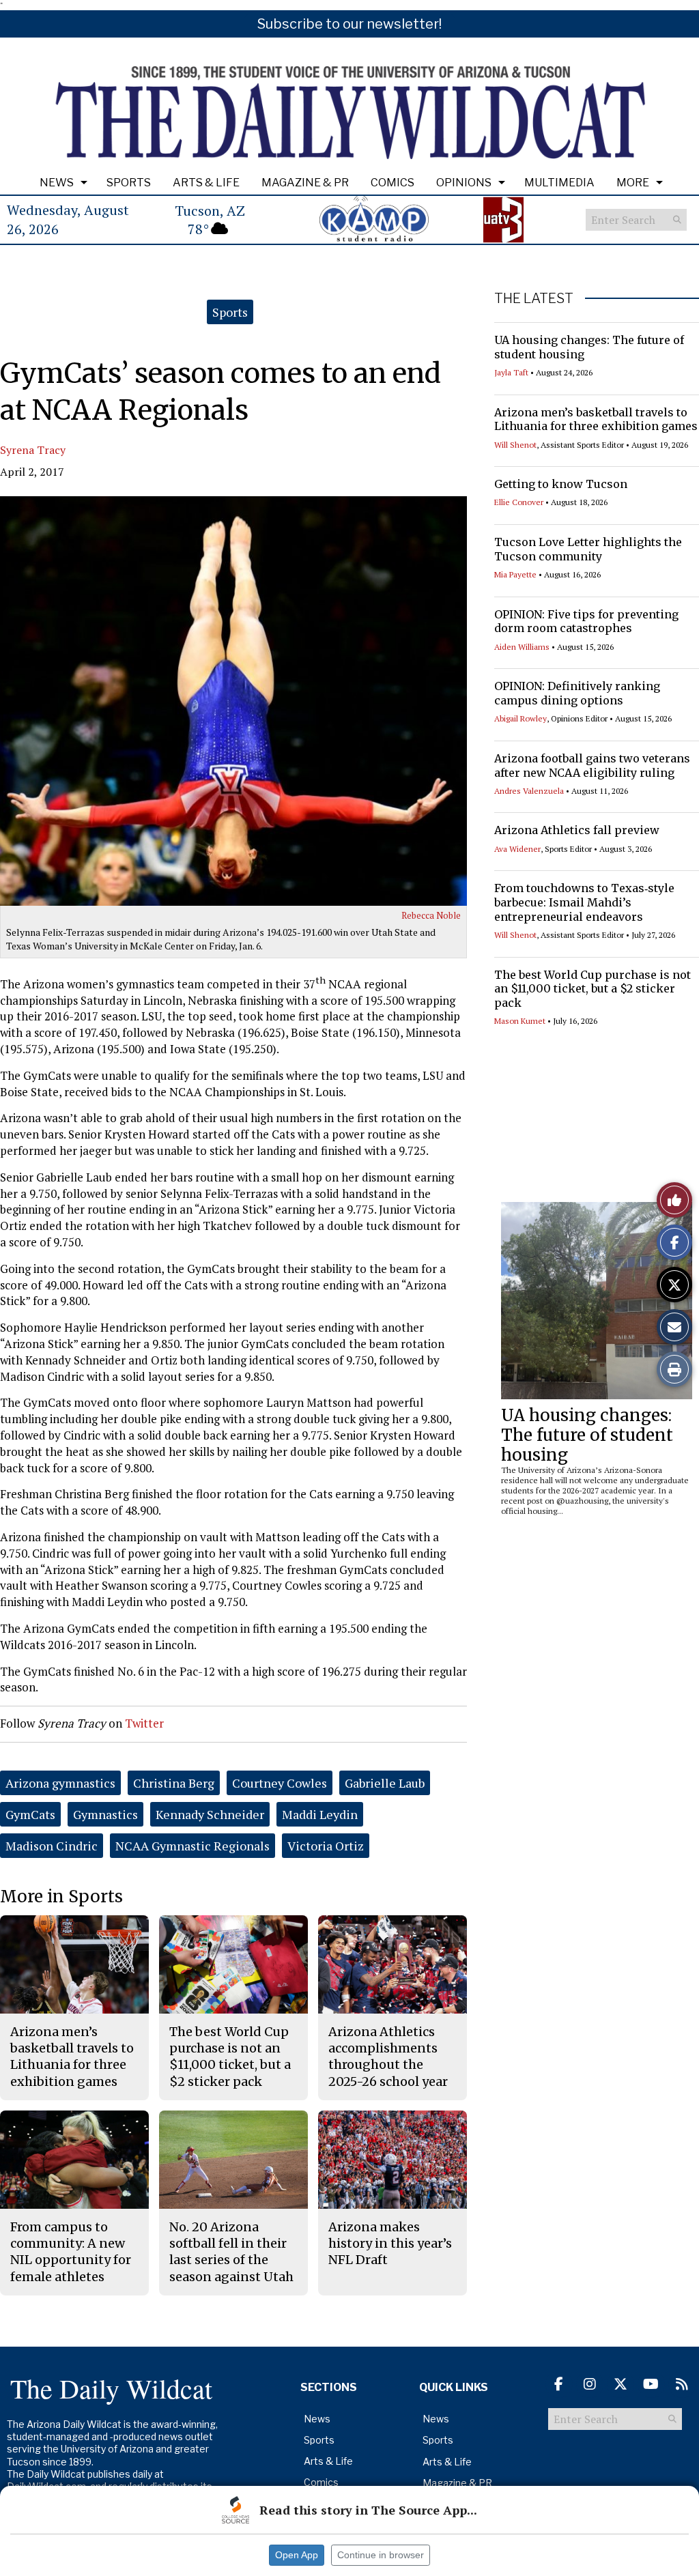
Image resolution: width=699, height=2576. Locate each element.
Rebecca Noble (431, 915)
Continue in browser (381, 2555)
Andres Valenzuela (529, 791)
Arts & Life (206, 183)
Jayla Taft (511, 372)
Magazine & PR (305, 183)
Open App (297, 2555)
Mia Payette (515, 574)
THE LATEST (534, 298)
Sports (129, 183)
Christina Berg (174, 1783)
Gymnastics (105, 1814)
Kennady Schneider (210, 1814)
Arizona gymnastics (60, 1783)
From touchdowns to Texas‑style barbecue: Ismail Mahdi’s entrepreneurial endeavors (584, 902)
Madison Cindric (52, 1846)
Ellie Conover (519, 502)
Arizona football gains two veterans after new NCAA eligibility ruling (592, 765)
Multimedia (559, 183)
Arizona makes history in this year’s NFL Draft (390, 2244)
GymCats (30, 1814)
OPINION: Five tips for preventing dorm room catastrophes (586, 621)
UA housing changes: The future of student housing (587, 1435)
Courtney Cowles (280, 1783)
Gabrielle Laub (385, 1783)
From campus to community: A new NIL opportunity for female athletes (71, 2252)
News (57, 183)
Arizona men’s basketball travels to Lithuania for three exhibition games (596, 419)
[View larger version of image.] (233, 701)
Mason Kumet (520, 1021)
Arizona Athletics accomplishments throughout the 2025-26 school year (388, 2057)
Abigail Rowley (520, 718)
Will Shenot (515, 445)
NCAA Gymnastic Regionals (192, 1846)
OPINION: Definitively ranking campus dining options (577, 693)
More (633, 183)
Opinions (464, 183)
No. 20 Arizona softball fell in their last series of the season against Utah (231, 2252)
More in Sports (61, 1897)
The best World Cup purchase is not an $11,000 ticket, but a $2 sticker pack (593, 989)
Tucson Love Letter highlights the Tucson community (588, 549)
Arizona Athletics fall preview (577, 830)
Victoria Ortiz (326, 1846)
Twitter (144, 1723)
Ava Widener (517, 849)
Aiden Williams (522, 647)
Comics (393, 183)
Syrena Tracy (33, 450)
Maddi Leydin (320, 1814)
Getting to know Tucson (561, 484)
